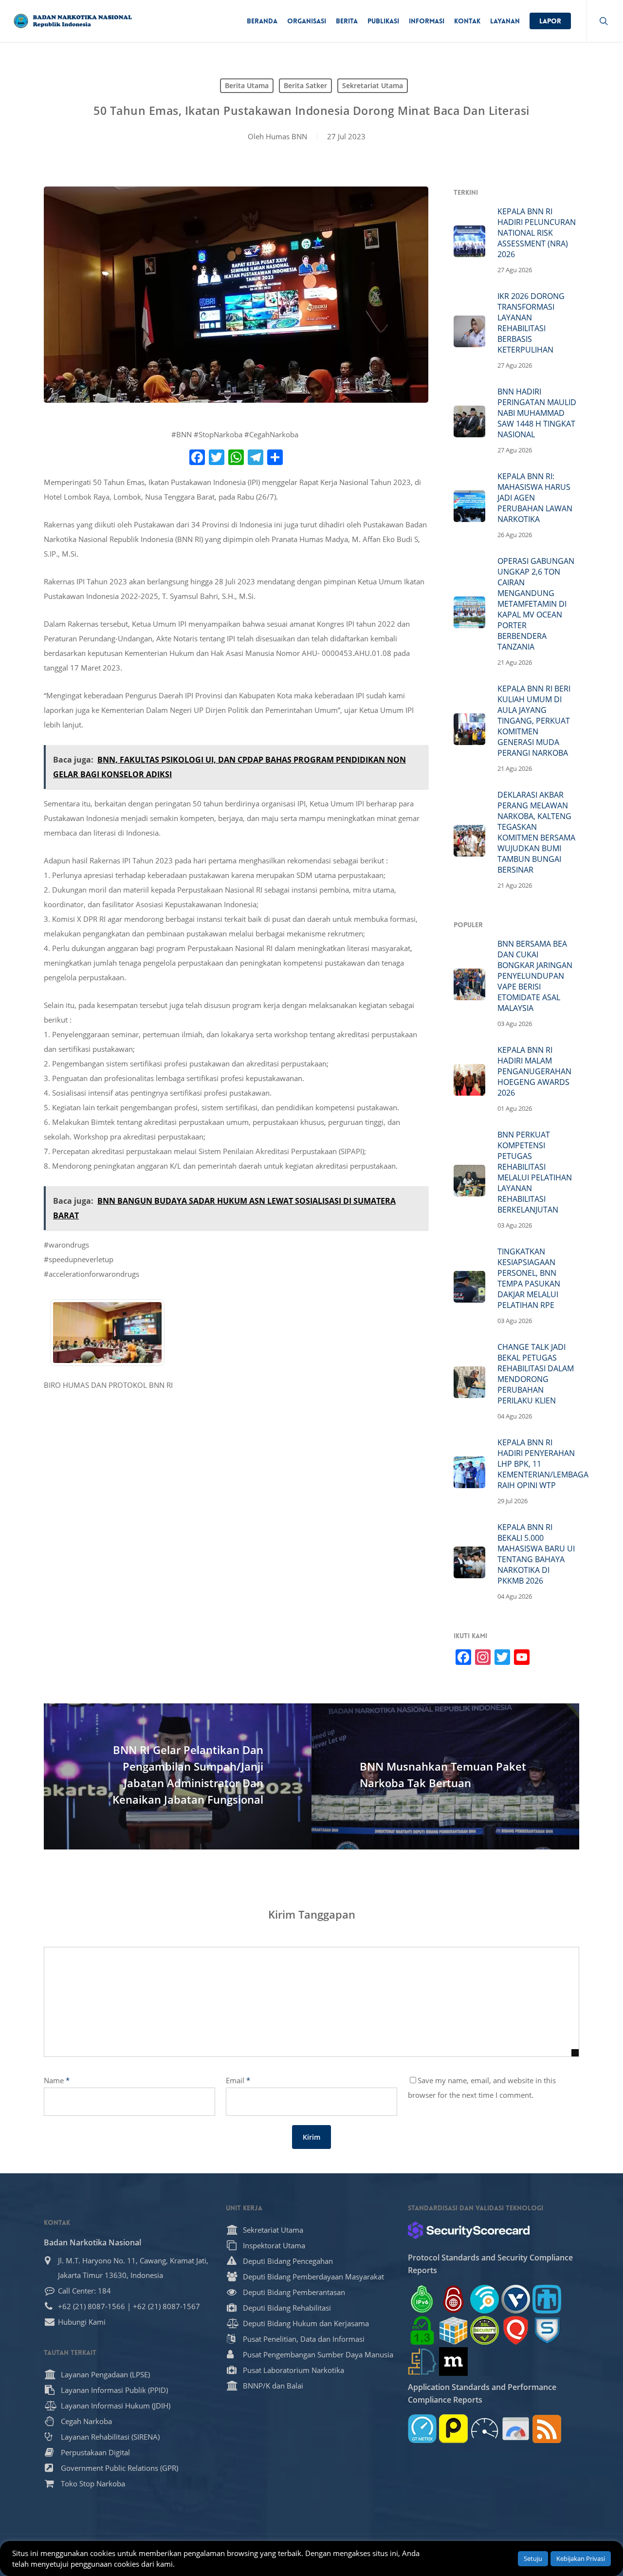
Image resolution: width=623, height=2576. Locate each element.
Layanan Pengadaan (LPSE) (105, 2374)
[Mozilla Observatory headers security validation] (453, 2361)
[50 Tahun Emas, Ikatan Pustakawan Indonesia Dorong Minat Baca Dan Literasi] (107, 1370)
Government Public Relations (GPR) (119, 2468)
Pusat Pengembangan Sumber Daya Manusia (318, 2354)
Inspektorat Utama (274, 2245)
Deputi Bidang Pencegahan (288, 2261)
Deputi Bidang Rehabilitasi (287, 2308)
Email (238, 2080)
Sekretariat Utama (373, 85)
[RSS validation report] (547, 2429)
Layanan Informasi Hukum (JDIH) (116, 2406)
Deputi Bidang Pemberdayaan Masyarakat (313, 2277)
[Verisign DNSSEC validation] (516, 2299)
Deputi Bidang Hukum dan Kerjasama (306, 2323)
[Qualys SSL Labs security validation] (516, 2330)
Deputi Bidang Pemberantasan (294, 2292)
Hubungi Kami (82, 2322)
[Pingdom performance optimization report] (453, 2429)
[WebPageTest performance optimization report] (485, 2429)
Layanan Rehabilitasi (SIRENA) (110, 2437)
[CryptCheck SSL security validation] (485, 2330)
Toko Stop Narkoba (93, 2483)
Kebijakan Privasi (581, 2558)
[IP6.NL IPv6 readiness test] (453, 2299)
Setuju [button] (533, 2558)
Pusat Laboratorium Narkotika (293, 2370)
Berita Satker (305, 85)
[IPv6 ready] (422, 2299)
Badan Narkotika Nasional (92, 2242)
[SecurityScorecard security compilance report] (469, 2230)
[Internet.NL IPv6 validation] (485, 2299)
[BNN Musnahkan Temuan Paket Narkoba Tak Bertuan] (445, 1776)
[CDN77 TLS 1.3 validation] (422, 2330)
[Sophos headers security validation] (547, 2330)
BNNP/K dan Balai (273, 2386)
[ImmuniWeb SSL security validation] (453, 2330)
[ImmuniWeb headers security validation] (422, 2361)
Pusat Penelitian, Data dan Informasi (304, 2339)
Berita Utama (247, 85)
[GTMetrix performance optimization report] (422, 2429)
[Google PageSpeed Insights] (516, 2429)
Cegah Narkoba (86, 2421)
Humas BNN (286, 136)
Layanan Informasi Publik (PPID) (114, 2390)
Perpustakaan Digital (95, 2452)
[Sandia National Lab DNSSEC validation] (547, 2299)
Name (57, 2080)
